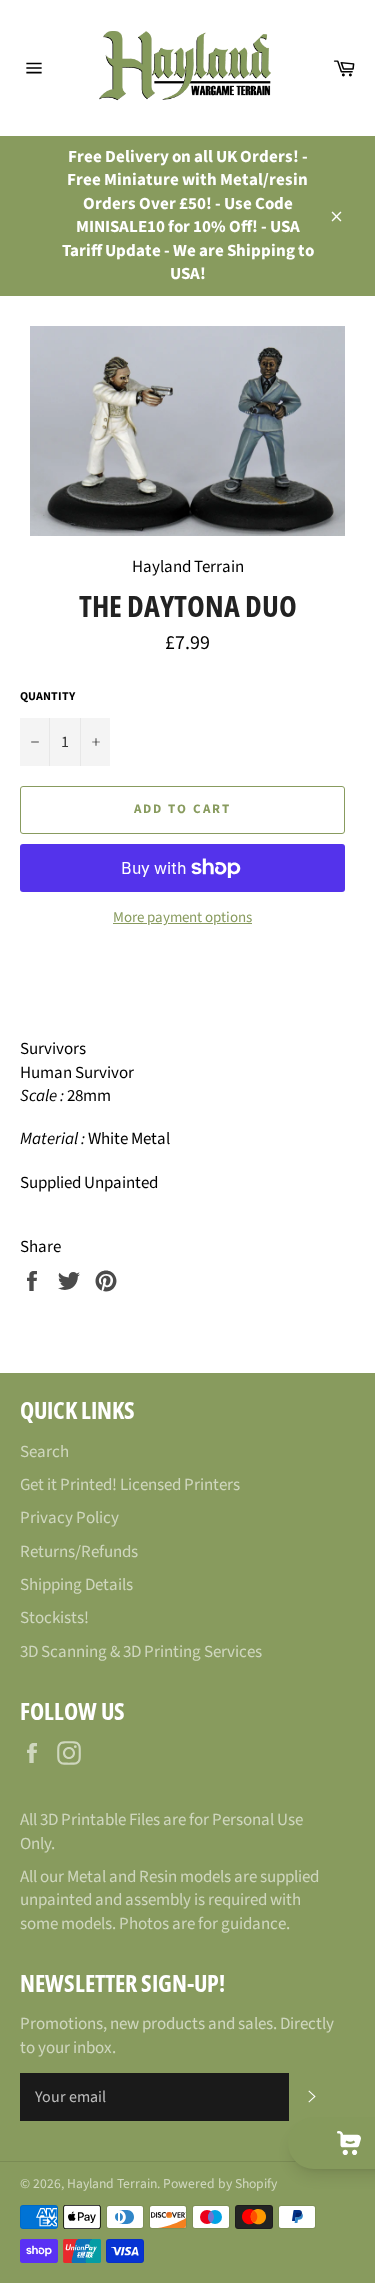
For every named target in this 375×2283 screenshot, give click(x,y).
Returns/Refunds (79, 1552)
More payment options (182, 918)
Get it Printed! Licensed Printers (130, 1485)
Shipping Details (76, 1585)
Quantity (47, 697)
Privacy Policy (69, 1518)
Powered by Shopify (220, 2183)
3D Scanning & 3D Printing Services (141, 1652)
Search (44, 1452)
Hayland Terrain (112, 2183)
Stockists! (54, 1618)
